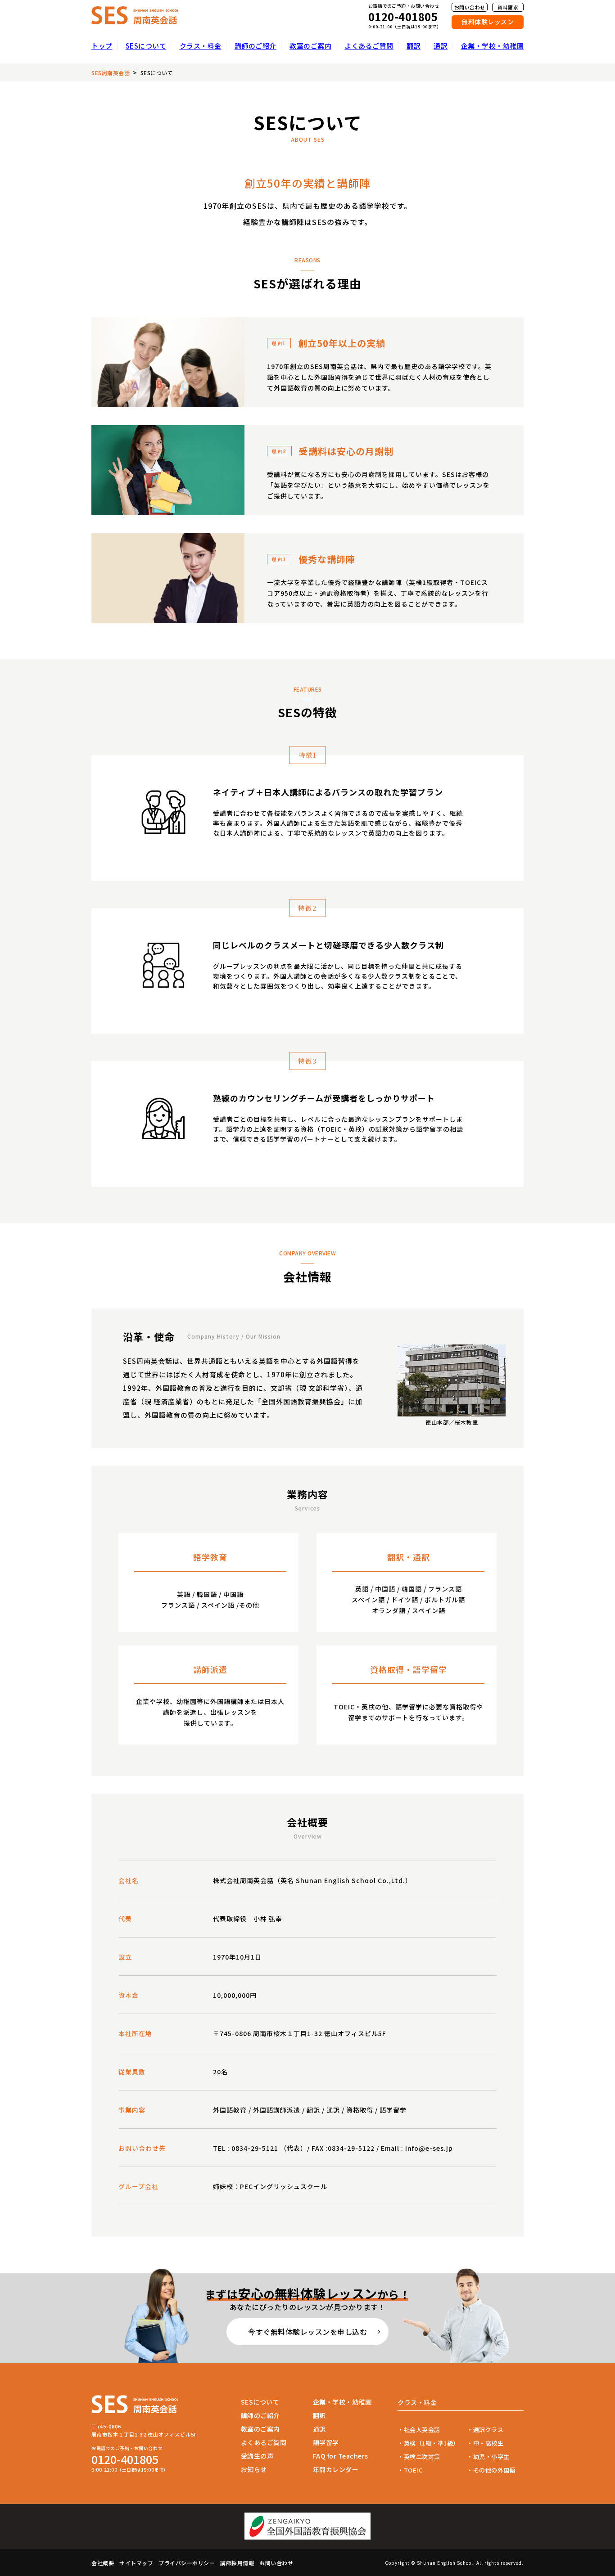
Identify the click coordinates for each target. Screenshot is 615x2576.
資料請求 (508, 7)
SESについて (146, 46)
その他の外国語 (494, 2470)
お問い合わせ (470, 7)
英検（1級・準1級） (432, 2443)
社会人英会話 (422, 2430)
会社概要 (103, 2563)
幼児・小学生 (491, 2457)
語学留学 (326, 2442)
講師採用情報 (237, 2563)
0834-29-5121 (255, 2148)
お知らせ (254, 2469)
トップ (102, 46)
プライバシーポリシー (187, 2563)
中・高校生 (488, 2443)
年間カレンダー (336, 2469)
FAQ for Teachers (341, 2456)
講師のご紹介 (255, 46)
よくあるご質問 (369, 46)
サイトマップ (136, 2563)
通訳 (441, 46)
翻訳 (414, 46)
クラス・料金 (201, 46)
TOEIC (413, 2470)
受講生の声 (257, 2456)
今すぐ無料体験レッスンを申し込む (307, 2332)
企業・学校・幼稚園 (493, 46)
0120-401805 (403, 17)
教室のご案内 (310, 46)
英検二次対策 (422, 2457)
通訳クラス (488, 2430)
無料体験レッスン (488, 22)
